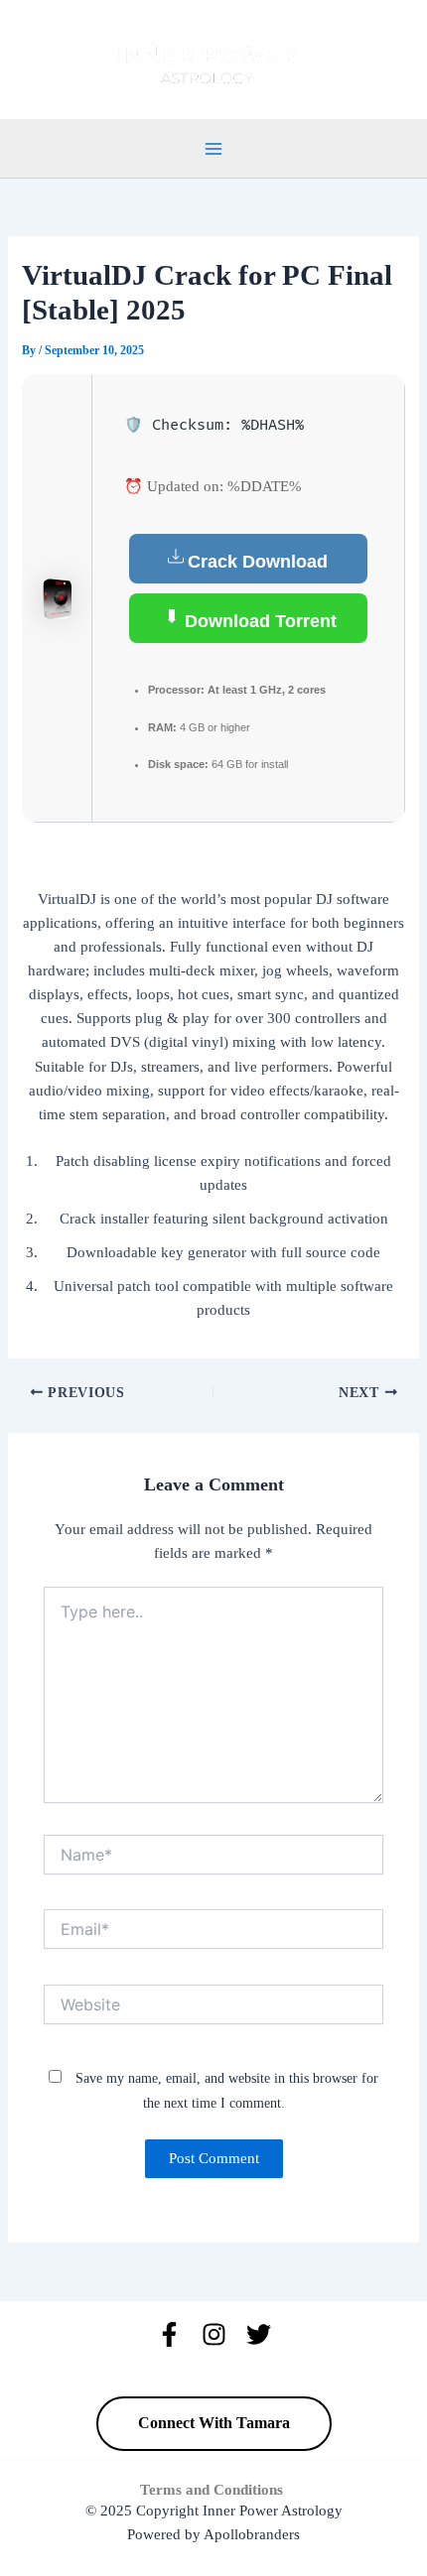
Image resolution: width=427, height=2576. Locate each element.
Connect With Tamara (214, 2423)
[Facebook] (169, 2334)
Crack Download (258, 562)
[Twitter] (259, 2334)
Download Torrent (258, 621)
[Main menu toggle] (213, 149)
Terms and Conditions (213, 2490)
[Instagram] (214, 2334)
